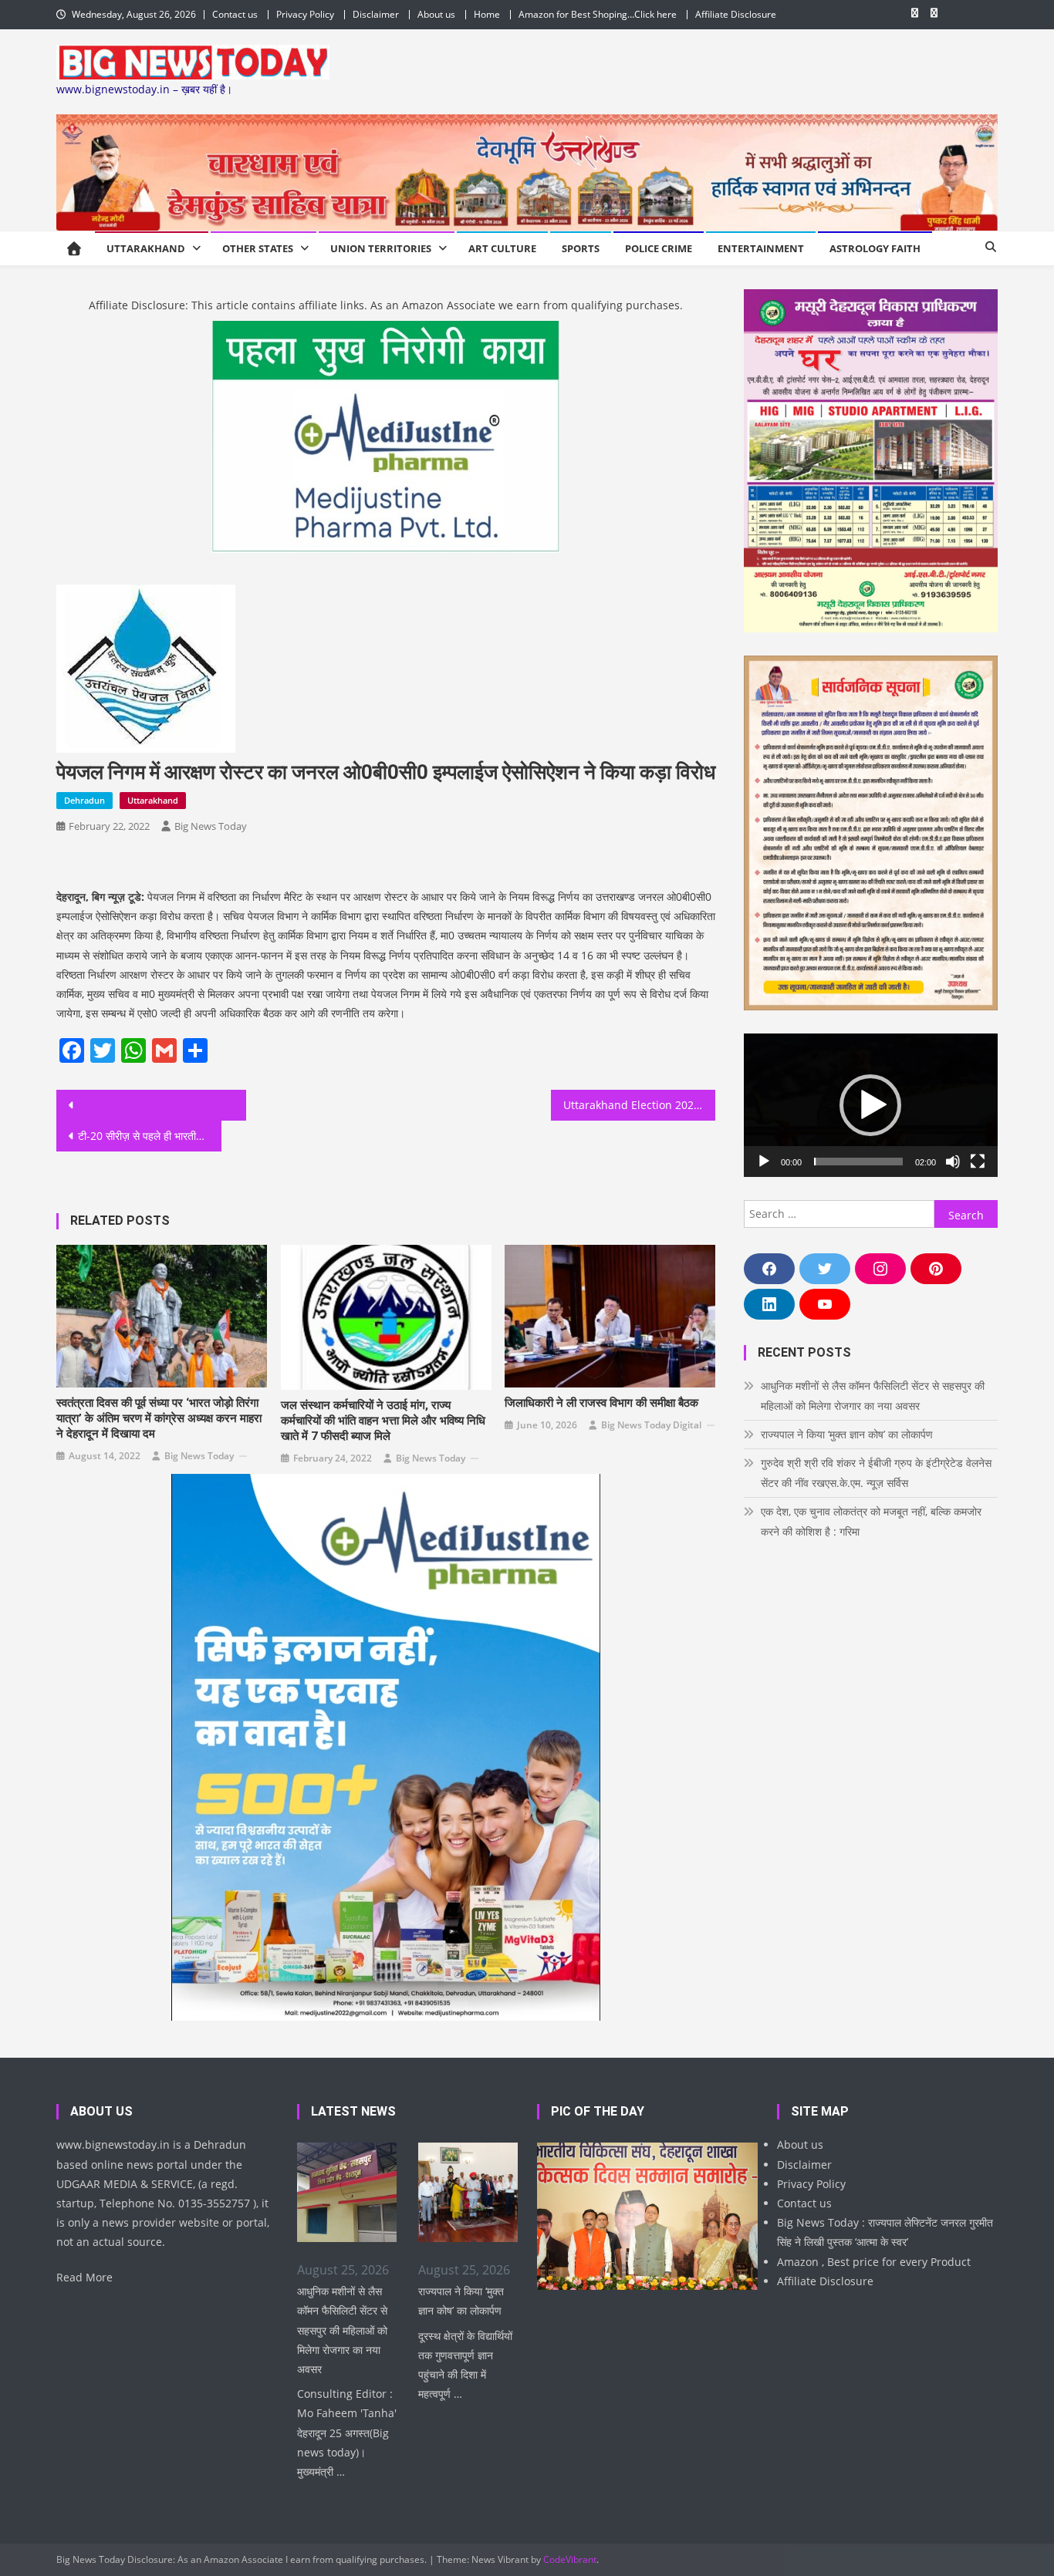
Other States (258, 248)
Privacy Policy (305, 14)
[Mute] (953, 1162)
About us (436, 14)
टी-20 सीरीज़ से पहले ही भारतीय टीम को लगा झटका (150, 1136)
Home (487, 14)
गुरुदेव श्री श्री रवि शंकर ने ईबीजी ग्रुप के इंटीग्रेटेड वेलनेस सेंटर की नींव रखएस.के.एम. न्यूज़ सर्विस (876, 1473)
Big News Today (211, 826)
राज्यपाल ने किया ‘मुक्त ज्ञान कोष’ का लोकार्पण (847, 1434)
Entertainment (761, 248)
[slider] (858, 1162)
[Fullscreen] (978, 1162)
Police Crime (659, 248)
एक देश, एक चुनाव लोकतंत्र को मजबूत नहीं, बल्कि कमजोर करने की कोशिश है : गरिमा (871, 1521)
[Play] (764, 1162)
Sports (581, 248)
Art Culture (502, 248)
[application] (871, 1105)
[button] (870, 1105)
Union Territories (381, 248)
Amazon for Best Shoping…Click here (598, 14)
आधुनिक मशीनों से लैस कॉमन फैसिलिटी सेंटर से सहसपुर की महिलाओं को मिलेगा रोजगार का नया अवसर (873, 1396)
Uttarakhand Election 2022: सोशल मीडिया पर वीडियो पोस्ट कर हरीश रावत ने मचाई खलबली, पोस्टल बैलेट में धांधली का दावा (640, 1105)
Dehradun (84, 800)
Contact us (235, 14)
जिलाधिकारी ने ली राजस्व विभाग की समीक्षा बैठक (601, 1403)
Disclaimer (376, 14)
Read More (84, 2277)
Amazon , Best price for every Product (874, 2262)
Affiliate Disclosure (736, 14)
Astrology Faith (875, 248)
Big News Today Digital (651, 1425)
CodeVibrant (570, 2559)
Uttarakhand (146, 248)
